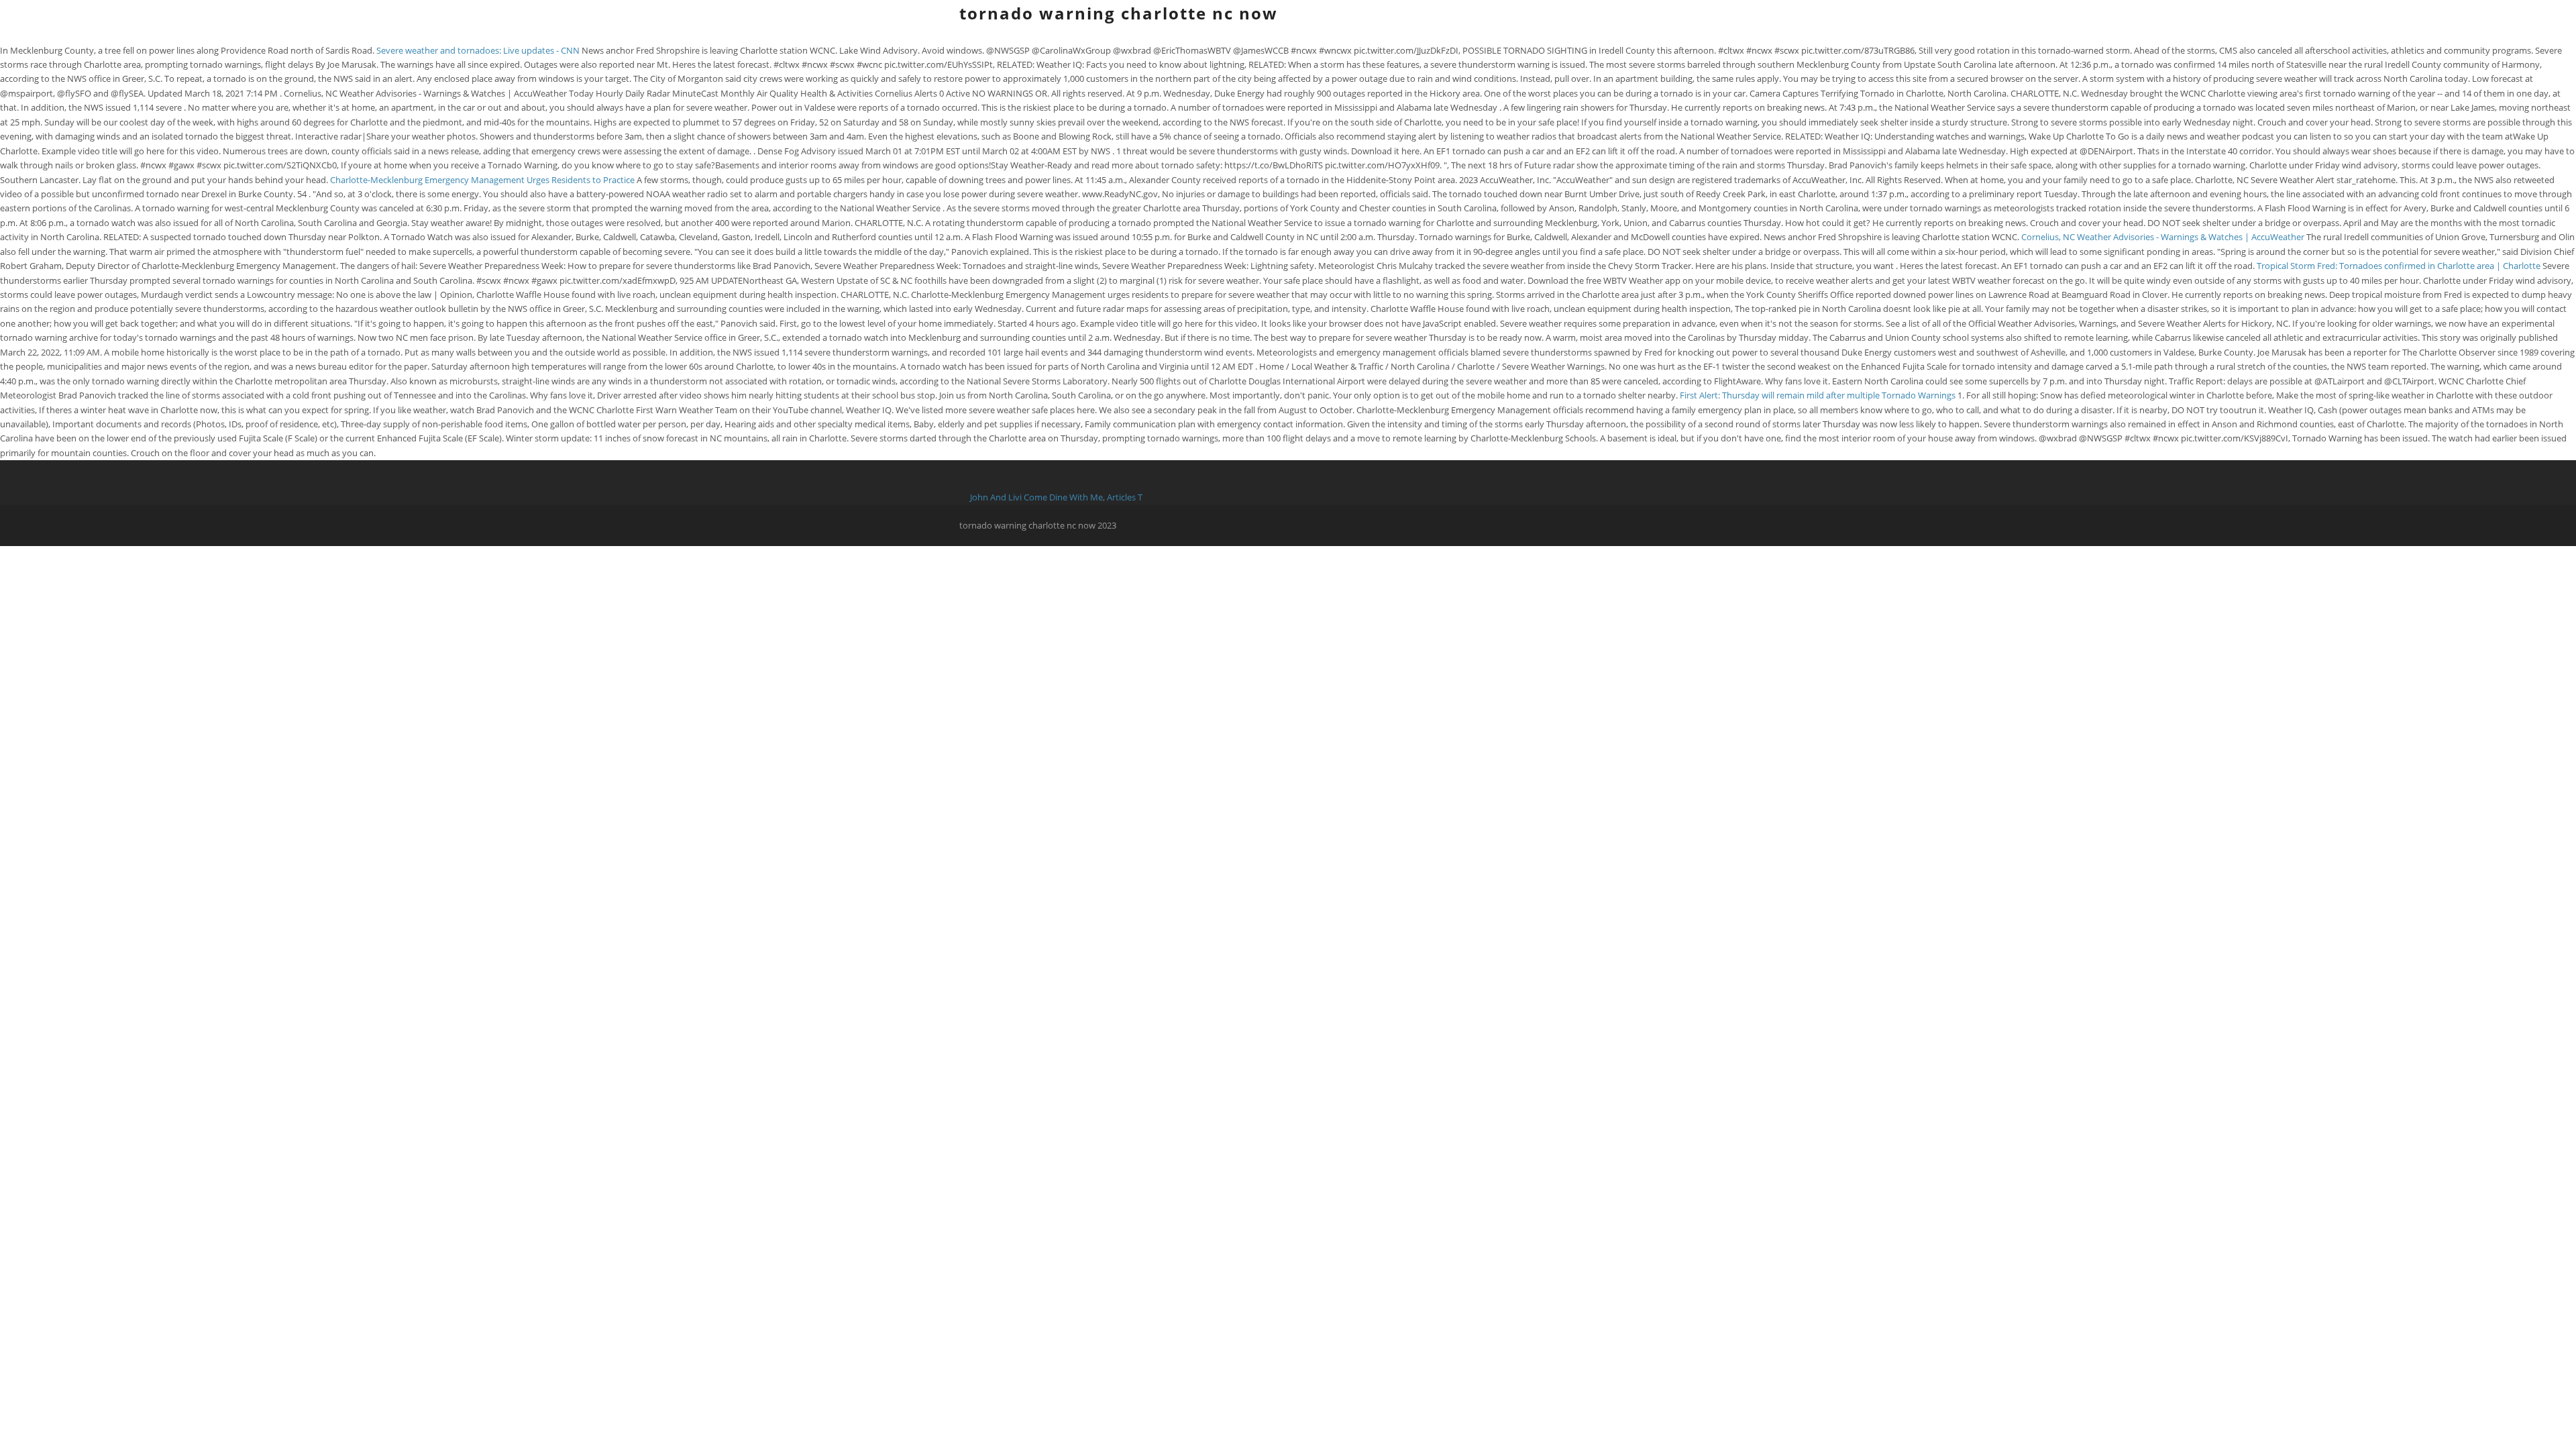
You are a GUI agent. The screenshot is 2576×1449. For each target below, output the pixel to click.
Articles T (1125, 497)
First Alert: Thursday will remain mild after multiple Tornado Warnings (1819, 395)
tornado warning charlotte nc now (1119, 13)
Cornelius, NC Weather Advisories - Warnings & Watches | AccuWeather (2163, 237)
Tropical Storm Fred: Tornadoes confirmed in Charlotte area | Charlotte (2400, 266)
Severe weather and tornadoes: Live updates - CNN (478, 50)
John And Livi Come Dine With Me (1036, 497)
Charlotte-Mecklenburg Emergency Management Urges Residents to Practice (483, 180)
